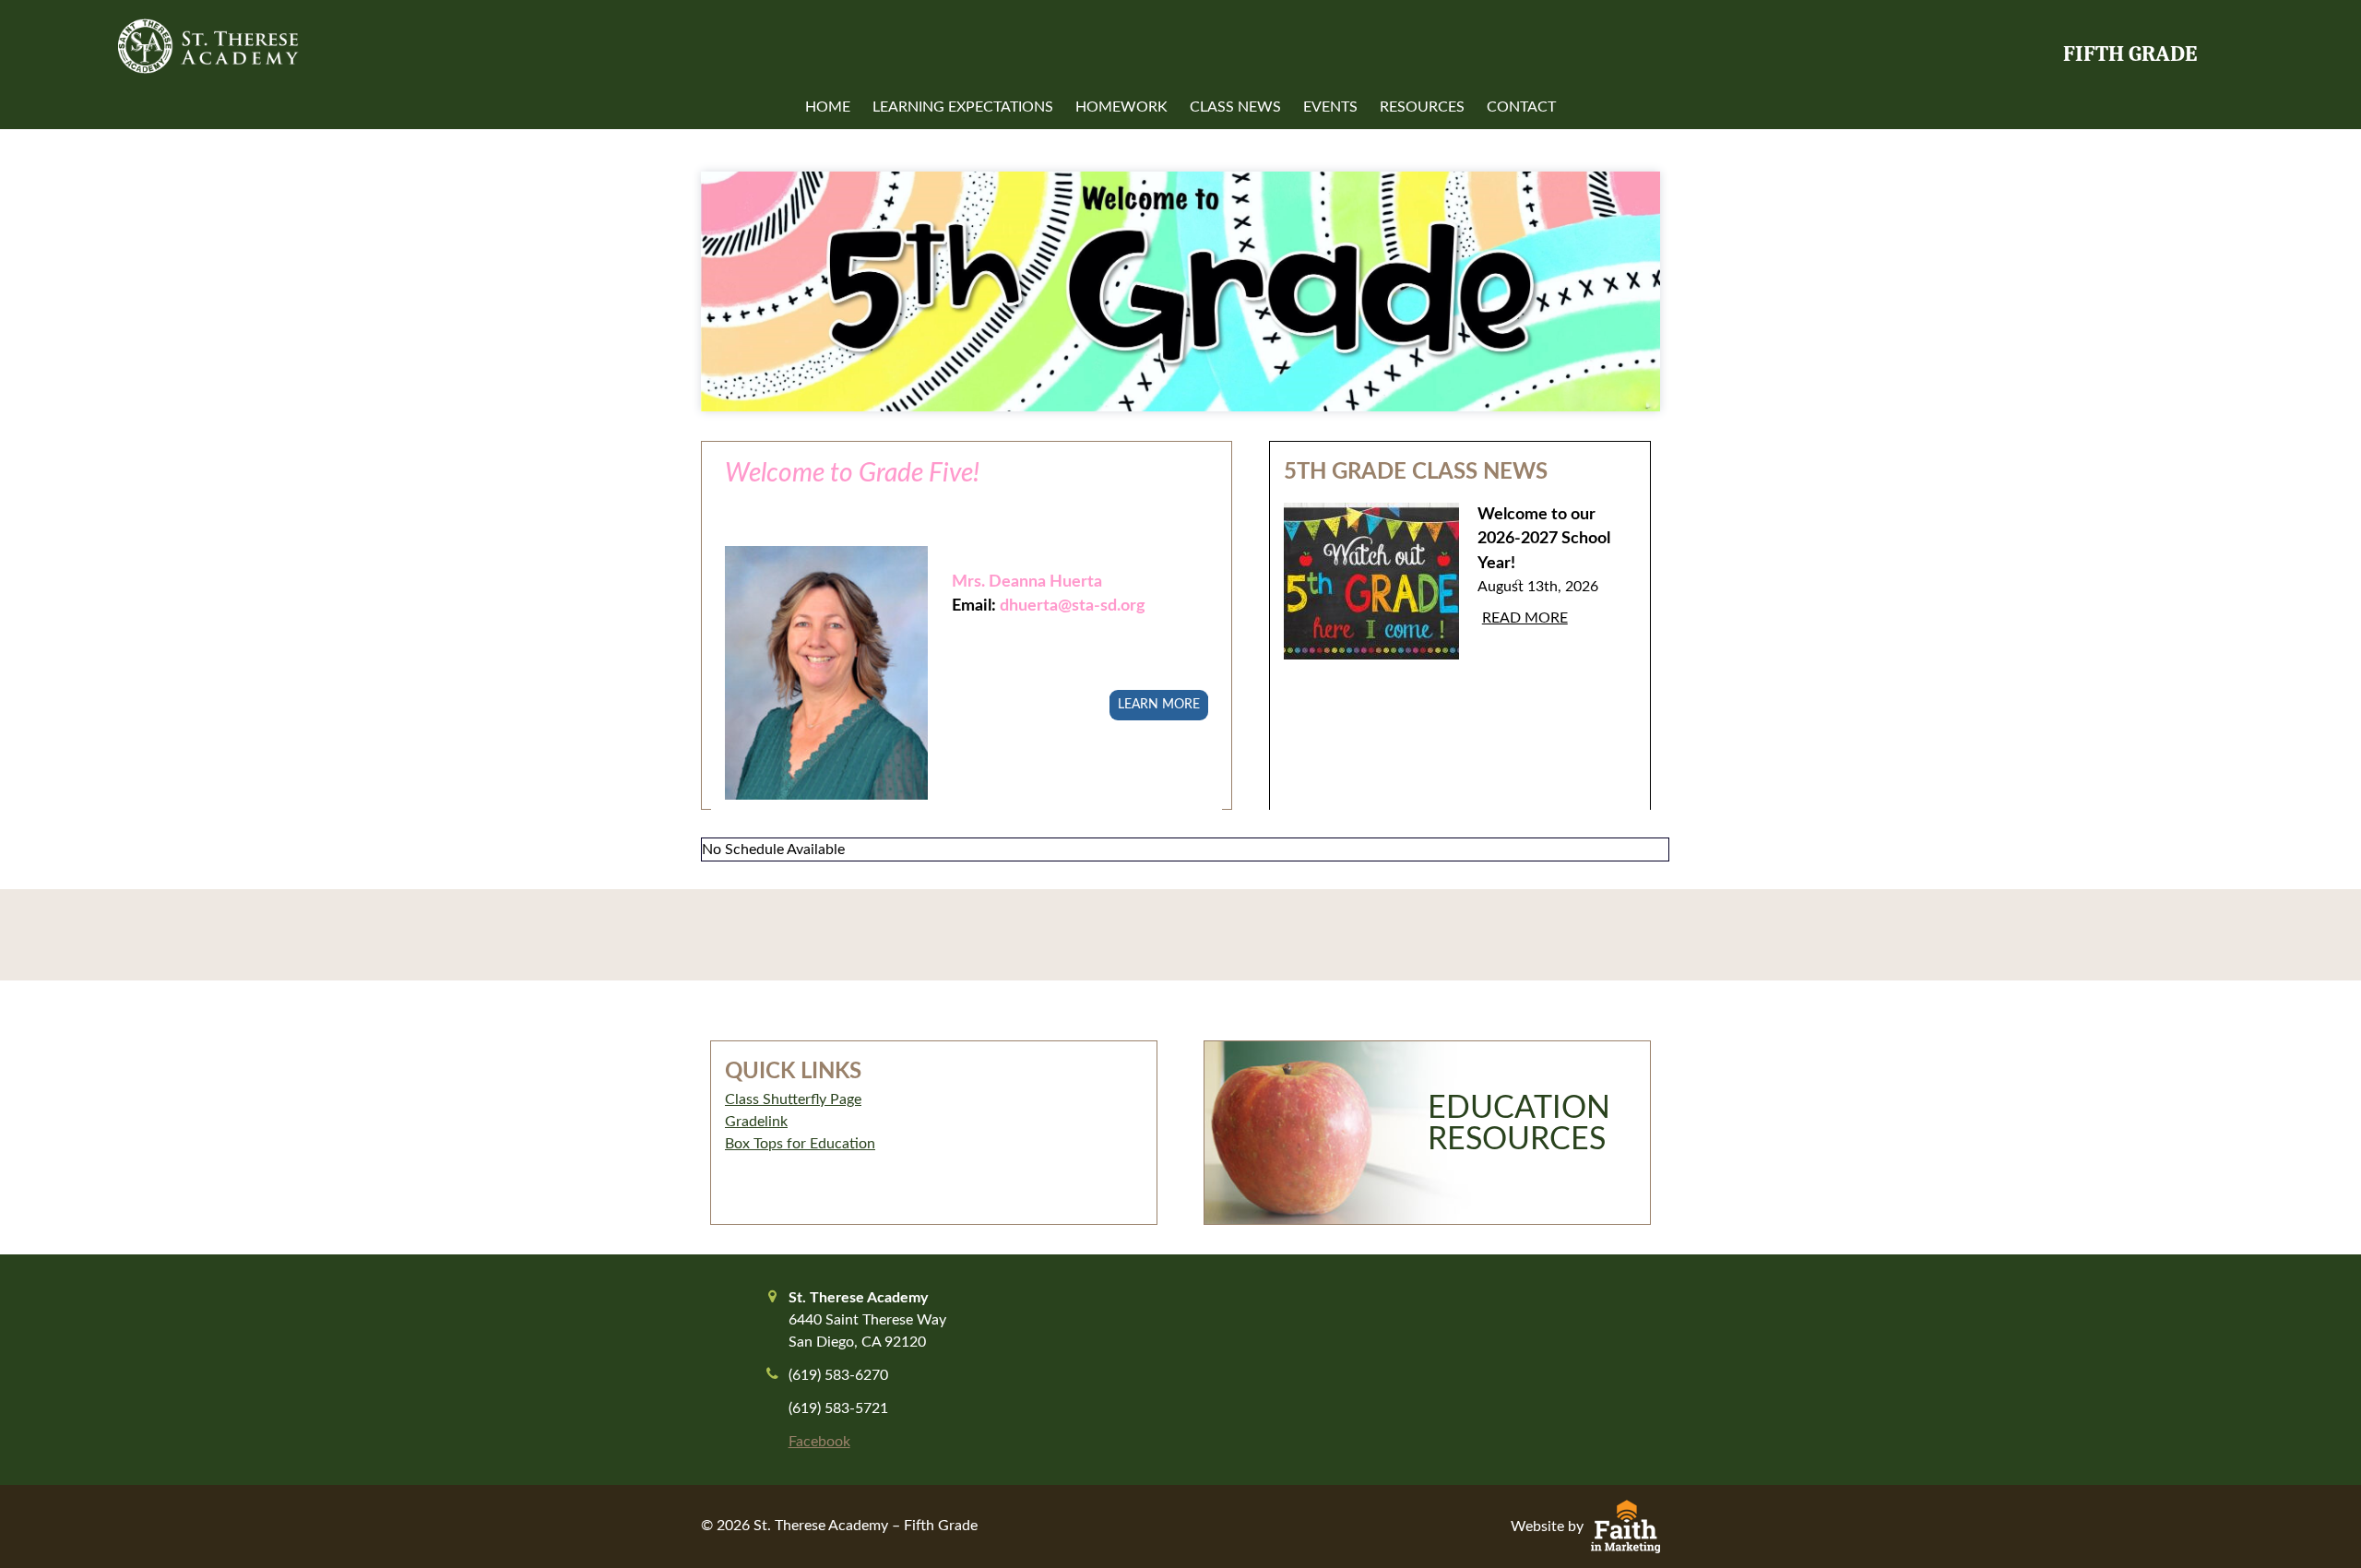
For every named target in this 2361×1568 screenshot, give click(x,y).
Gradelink (756, 1122)
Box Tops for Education (800, 1144)
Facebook (819, 1442)
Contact (1521, 107)
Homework (1121, 107)
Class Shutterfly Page (793, 1099)
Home (828, 107)
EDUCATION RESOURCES (1519, 1124)
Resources (1422, 107)
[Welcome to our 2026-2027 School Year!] (1371, 595)
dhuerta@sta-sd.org (1073, 606)
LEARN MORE (1159, 705)
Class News (1235, 107)
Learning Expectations (963, 107)
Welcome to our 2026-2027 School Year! (1544, 539)
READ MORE (1525, 618)
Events (1330, 107)
